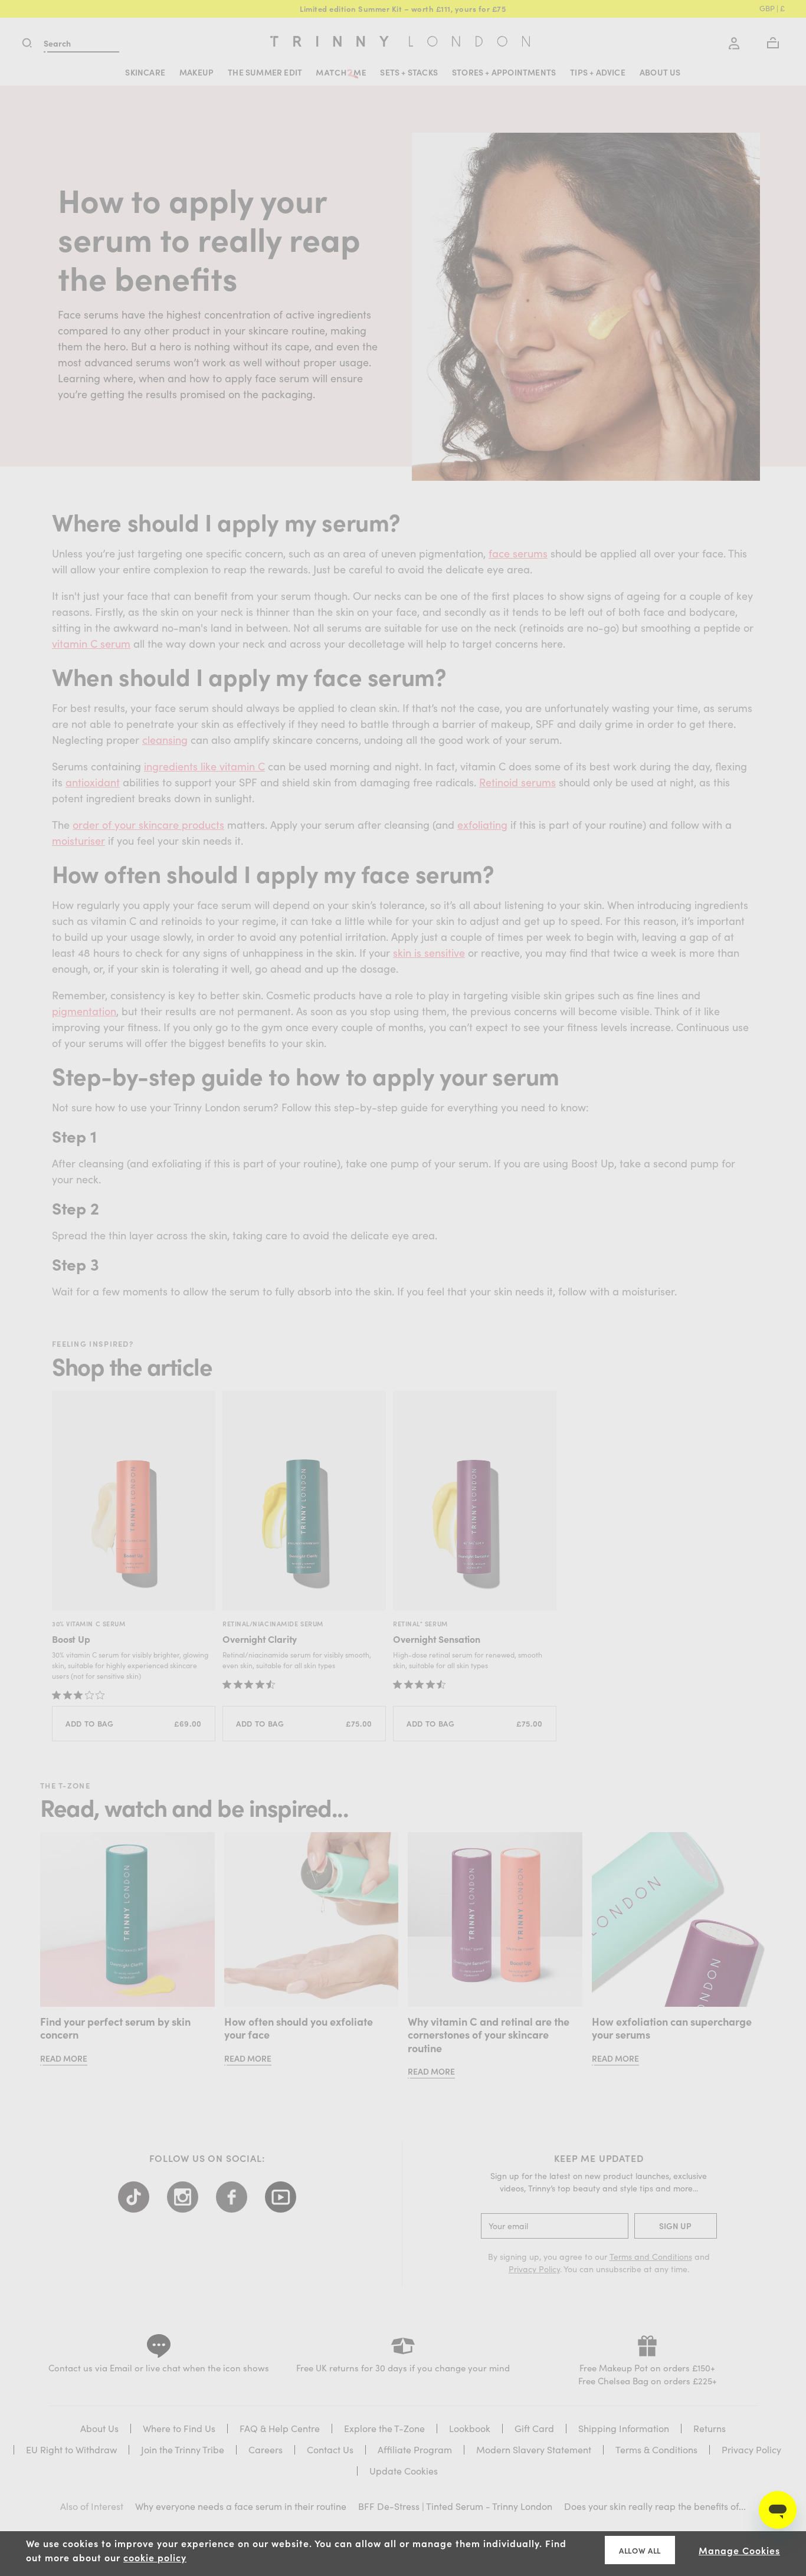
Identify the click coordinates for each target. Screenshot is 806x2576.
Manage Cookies (739, 2550)
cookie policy (155, 2557)
